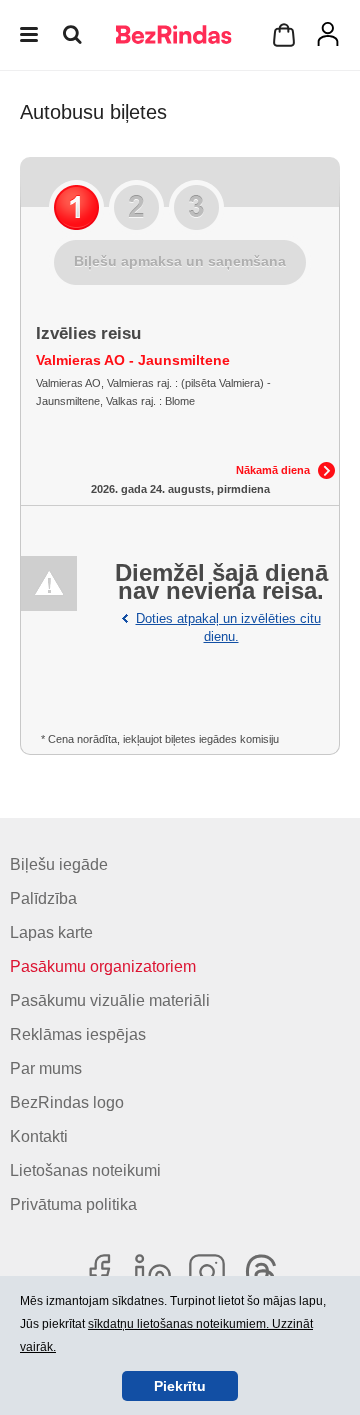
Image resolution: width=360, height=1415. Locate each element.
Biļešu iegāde (59, 864)
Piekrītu (180, 1386)
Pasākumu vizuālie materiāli (110, 1000)
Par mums (46, 1068)
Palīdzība (43, 898)
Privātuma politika (73, 1204)
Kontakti (39, 1136)
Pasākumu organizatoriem (103, 966)
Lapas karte (51, 932)
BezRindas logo (67, 1102)
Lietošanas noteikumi (85, 1170)
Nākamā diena (273, 470)
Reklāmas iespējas (78, 1034)
